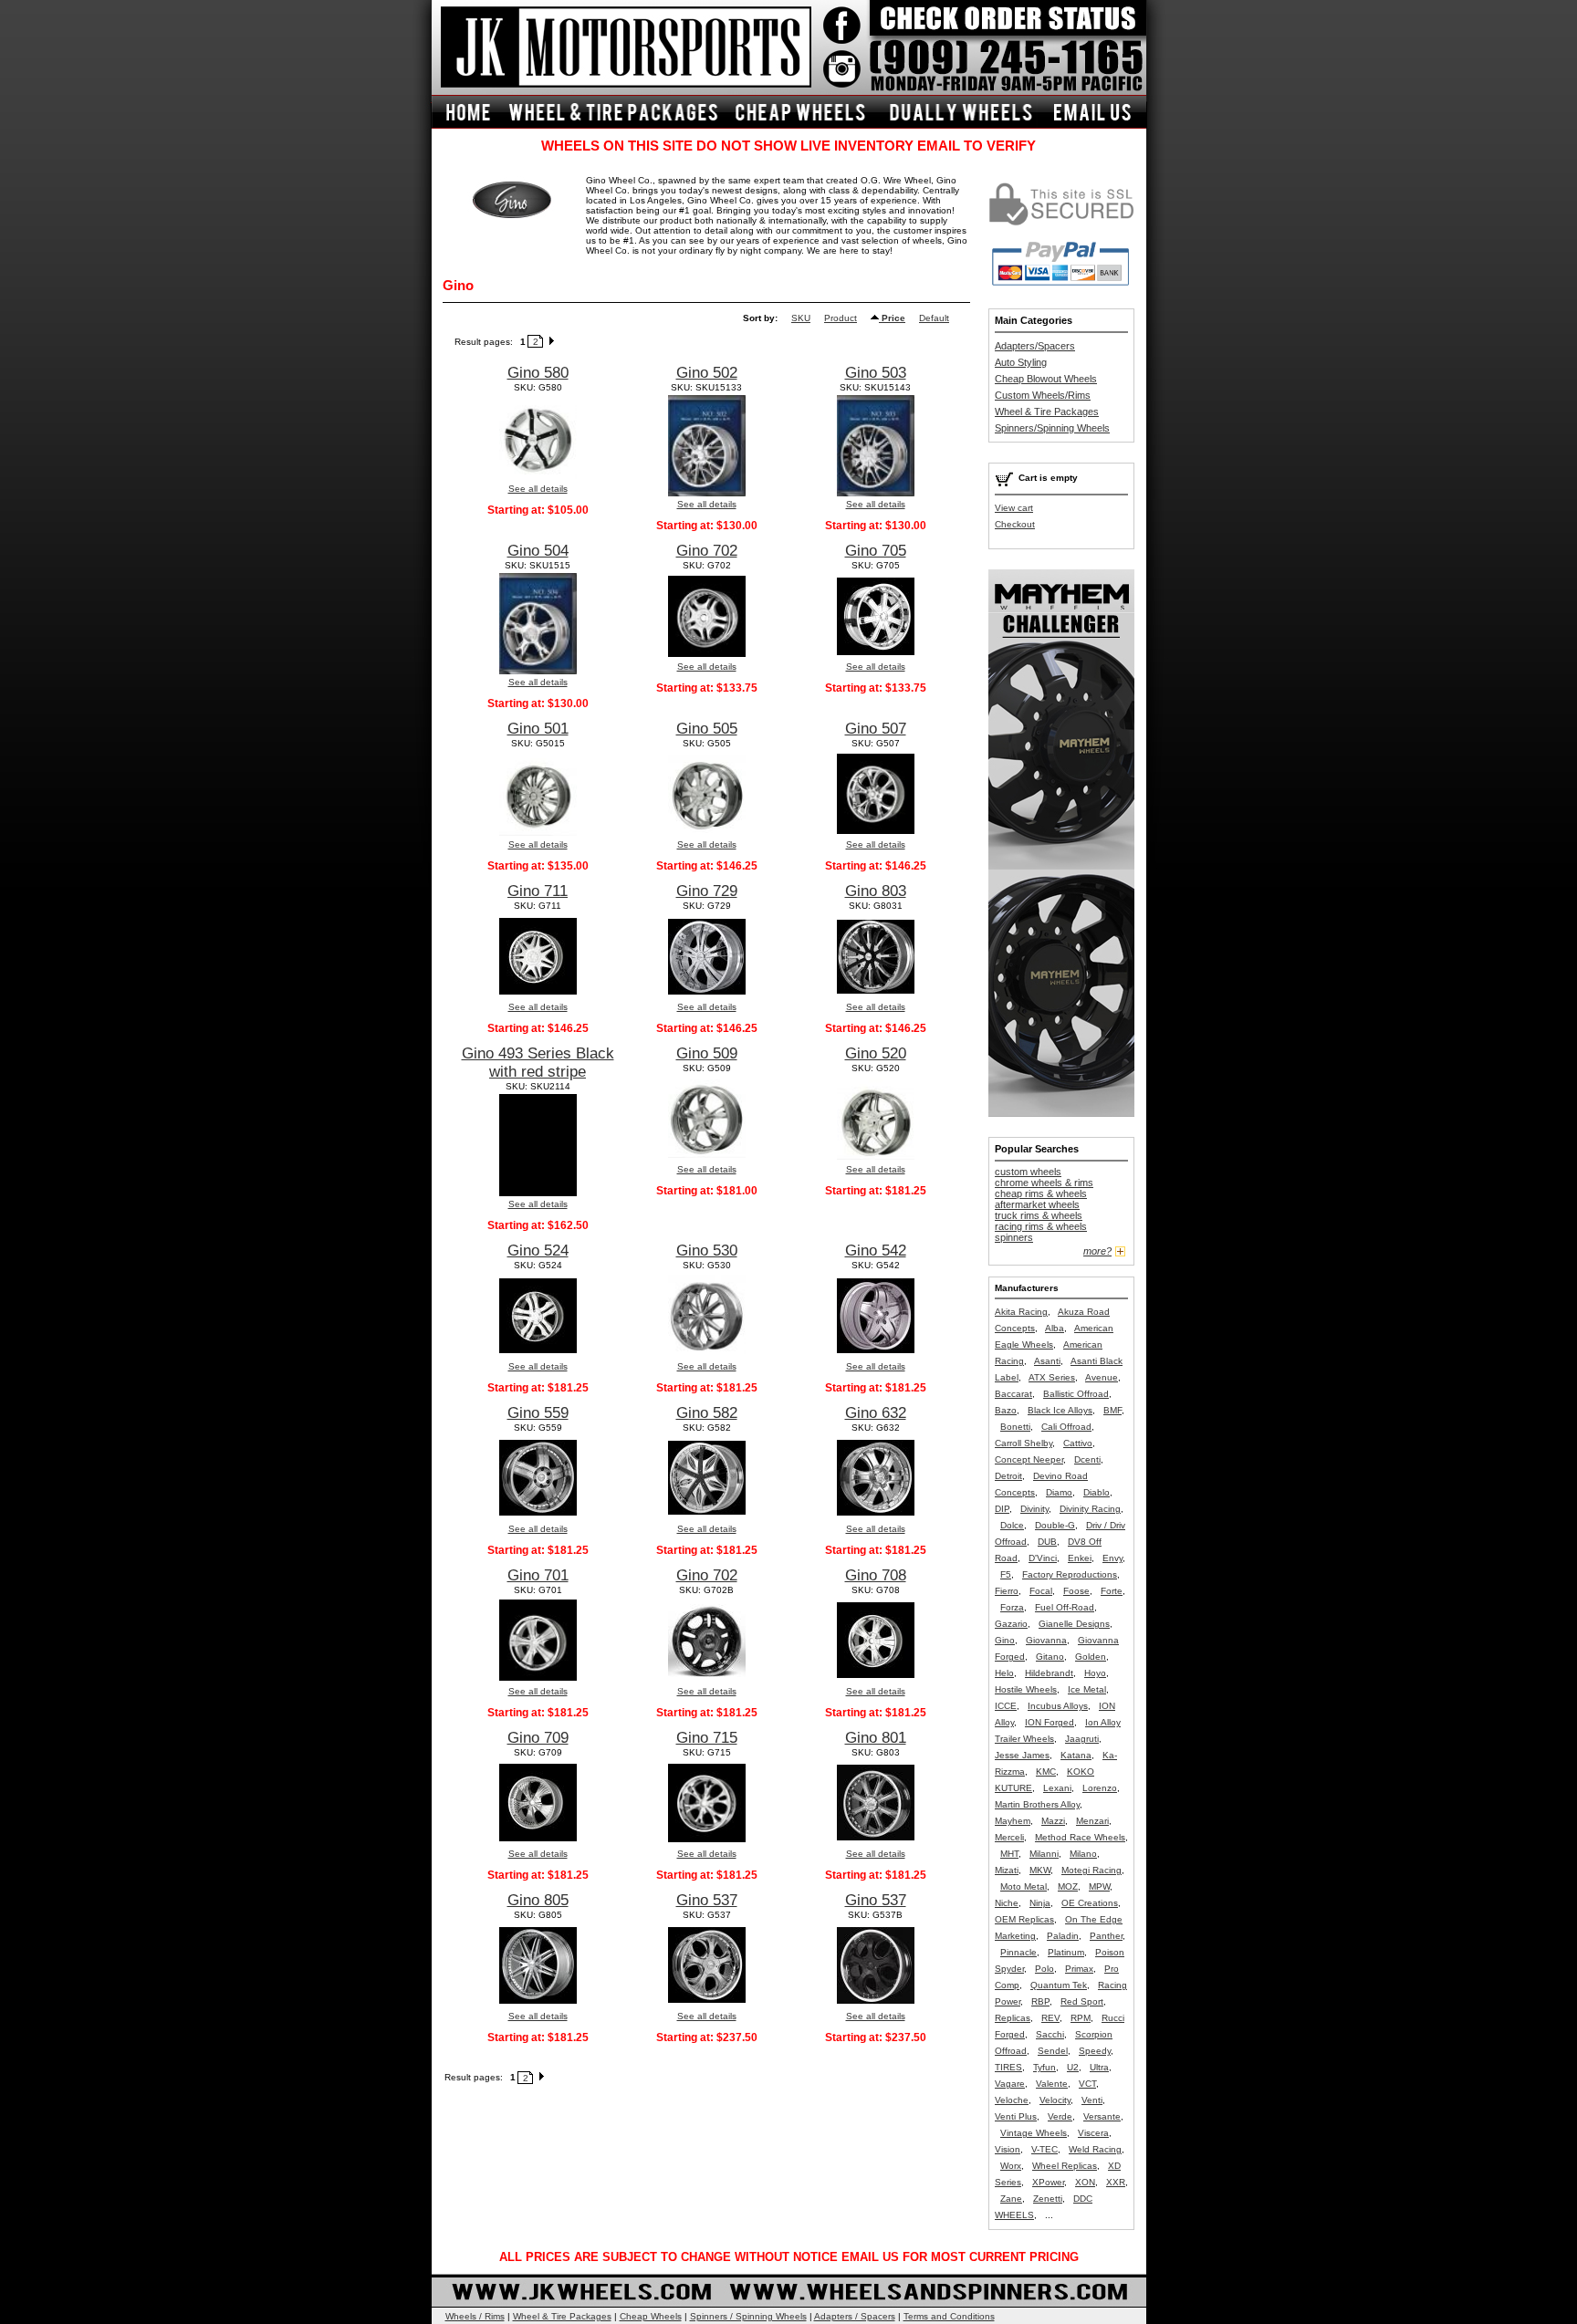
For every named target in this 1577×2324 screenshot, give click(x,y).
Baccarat (1013, 1394)
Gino (1005, 1640)
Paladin (1063, 1936)
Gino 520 (876, 1053)
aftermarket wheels (1037, 1204)
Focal (1041, 1591)
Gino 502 (707, 373)
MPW (1099, 1886)
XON (1085, 2182)
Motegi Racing (1091, 1870)
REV (1050, 2018)
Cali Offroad (1066, 1427)
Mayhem (1013, 1821)
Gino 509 (707, 1053)
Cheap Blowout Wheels (1046, 379)
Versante (1102, 2116)
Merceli (1009, 1837)
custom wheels (1028, 1172)
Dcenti (1087, 1459)
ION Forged (1050, 1722)
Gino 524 (538, 1251)
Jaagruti (1082, 1739)
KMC (1046, 1772)
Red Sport (1082, 2001)
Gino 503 (876, 373)
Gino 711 (538, 891)
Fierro (1007, 1591)
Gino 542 (876, 1251)
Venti (1092, 2100)
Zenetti (1048, 2199)
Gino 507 (876, 729)
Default (934, 318)
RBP (1040, 2001)
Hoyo (1095, 1673)
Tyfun (1044, 2067)
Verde (1060, 2116)
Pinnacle (1018, 1952)
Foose (1076, 1591)
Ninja (1040, 1903)
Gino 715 (707, 1738)
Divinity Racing (1090, 1509)
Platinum (1066, 1952)
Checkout (1015, 524)
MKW (1040, 1870)
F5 (1006, 1574)
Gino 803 (876, 891)
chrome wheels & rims (1044, 1183)
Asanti (1047, 1361)
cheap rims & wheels (1041, 1193)
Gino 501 (538, 729)
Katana (1076, 1755)
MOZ (1068, 1886)
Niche (1007, 1903)
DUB (1047, 1542)
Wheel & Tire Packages (1047, 412)
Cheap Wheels (651, 2316)
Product (841, 318)
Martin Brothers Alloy (1037, 1804)
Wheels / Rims (475, 2316)
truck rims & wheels (1039, 1215)
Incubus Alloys (1058, 1706)
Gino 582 (707, 1413)
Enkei (1080, 1558)
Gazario (1011, 1624)
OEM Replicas (1024, 1919)
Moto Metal (1023, 1886)
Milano (1083, 1854)
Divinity (1034, 1509)
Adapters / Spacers (855, 2316)
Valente (1052, 2084)
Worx (1011, 2166)
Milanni (1044, 1854)
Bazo (1006, 1410)
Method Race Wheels (1080, 1837)
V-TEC (1044, 2149)
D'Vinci (1043, 1558)
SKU (801, 318)
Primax (1079, 1969)
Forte (1112, 1591)
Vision (1008, 2149)
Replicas (1013, 2018)
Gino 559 (538, 1413)
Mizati (1007, 1870)
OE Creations (1090, 1903)
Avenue (1102, 1377)
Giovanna (1046, 1640)
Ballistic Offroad (1076, 1394)
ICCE (1006, 1706)
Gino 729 (707, 891)
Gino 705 (876, 551)
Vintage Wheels (1034, 2133)
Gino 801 (876, 1738)
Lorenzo (1100, 1788)
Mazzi (1053, 1821)
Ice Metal (1087, 1689)
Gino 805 (538, 1900)
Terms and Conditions (949, 2316)
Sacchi (1050, 2034)
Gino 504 (538, 551)
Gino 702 (707, 551)
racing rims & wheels (1041, 1226)
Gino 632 (876, 1413)
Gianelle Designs (1074, 1624)
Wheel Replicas (1065, 2166)
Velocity (1055, 2100)
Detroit (1008, 1476)
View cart (1014, 508)
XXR (1116, 2182)
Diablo (1097, 1492)
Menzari (1092, 1821)
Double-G (1055, 1525)
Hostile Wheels (1026, 1689)
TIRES (1008, 2067)
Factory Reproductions (1070, 1574)
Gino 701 (538, 1575)
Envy (1112, 1558)
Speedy (1095, 2051)
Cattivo (1078, 1443)
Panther (1106, 1936)
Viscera (1093, 2133)
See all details (538, 489)
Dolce (1012, 1525)
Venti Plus (1016, 2116)
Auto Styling (1021, 362)
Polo (1044, 1969)
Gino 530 (707, 1251)
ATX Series (1052, 1377)
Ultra (1099, 2067)
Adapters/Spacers (1035, 346)
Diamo (1059, 1492)
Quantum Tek (1059, 1985)
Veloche (1012, 2100)
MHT (1009, 1854)
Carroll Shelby (1023, 1443)
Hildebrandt (1049, 1673)
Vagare (1010, 2084)
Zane (1011, 2199)
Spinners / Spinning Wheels (748, 2316)
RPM (1081, 2018)
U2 (1073, 2067)
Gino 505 (707, 729)
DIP (1002, 1509)
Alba (1055, 1328)
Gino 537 (707, 1900)
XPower (1048, 2182)
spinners (1014, 1237)
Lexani (1057, 1788)
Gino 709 (538, 1738)
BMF (1112, 1410)
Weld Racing (1095, 2149)
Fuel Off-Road (1065, 1607)
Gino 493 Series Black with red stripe (538, 1063)
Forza (1012, 1607)
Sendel (1053, 2051)
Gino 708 (876, 1575)
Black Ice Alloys (1060, 1410)
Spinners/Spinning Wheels (1052, 428)
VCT (1087, 2084)
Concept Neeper (1029, 1459)
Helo (1004, 1673)
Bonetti (1015, 1427)
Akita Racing (1021, 1312)
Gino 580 (538, 373)
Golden (1091, 1657)
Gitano (1050, 1657)
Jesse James (1022, 1755)
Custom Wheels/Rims (1043, 395)
